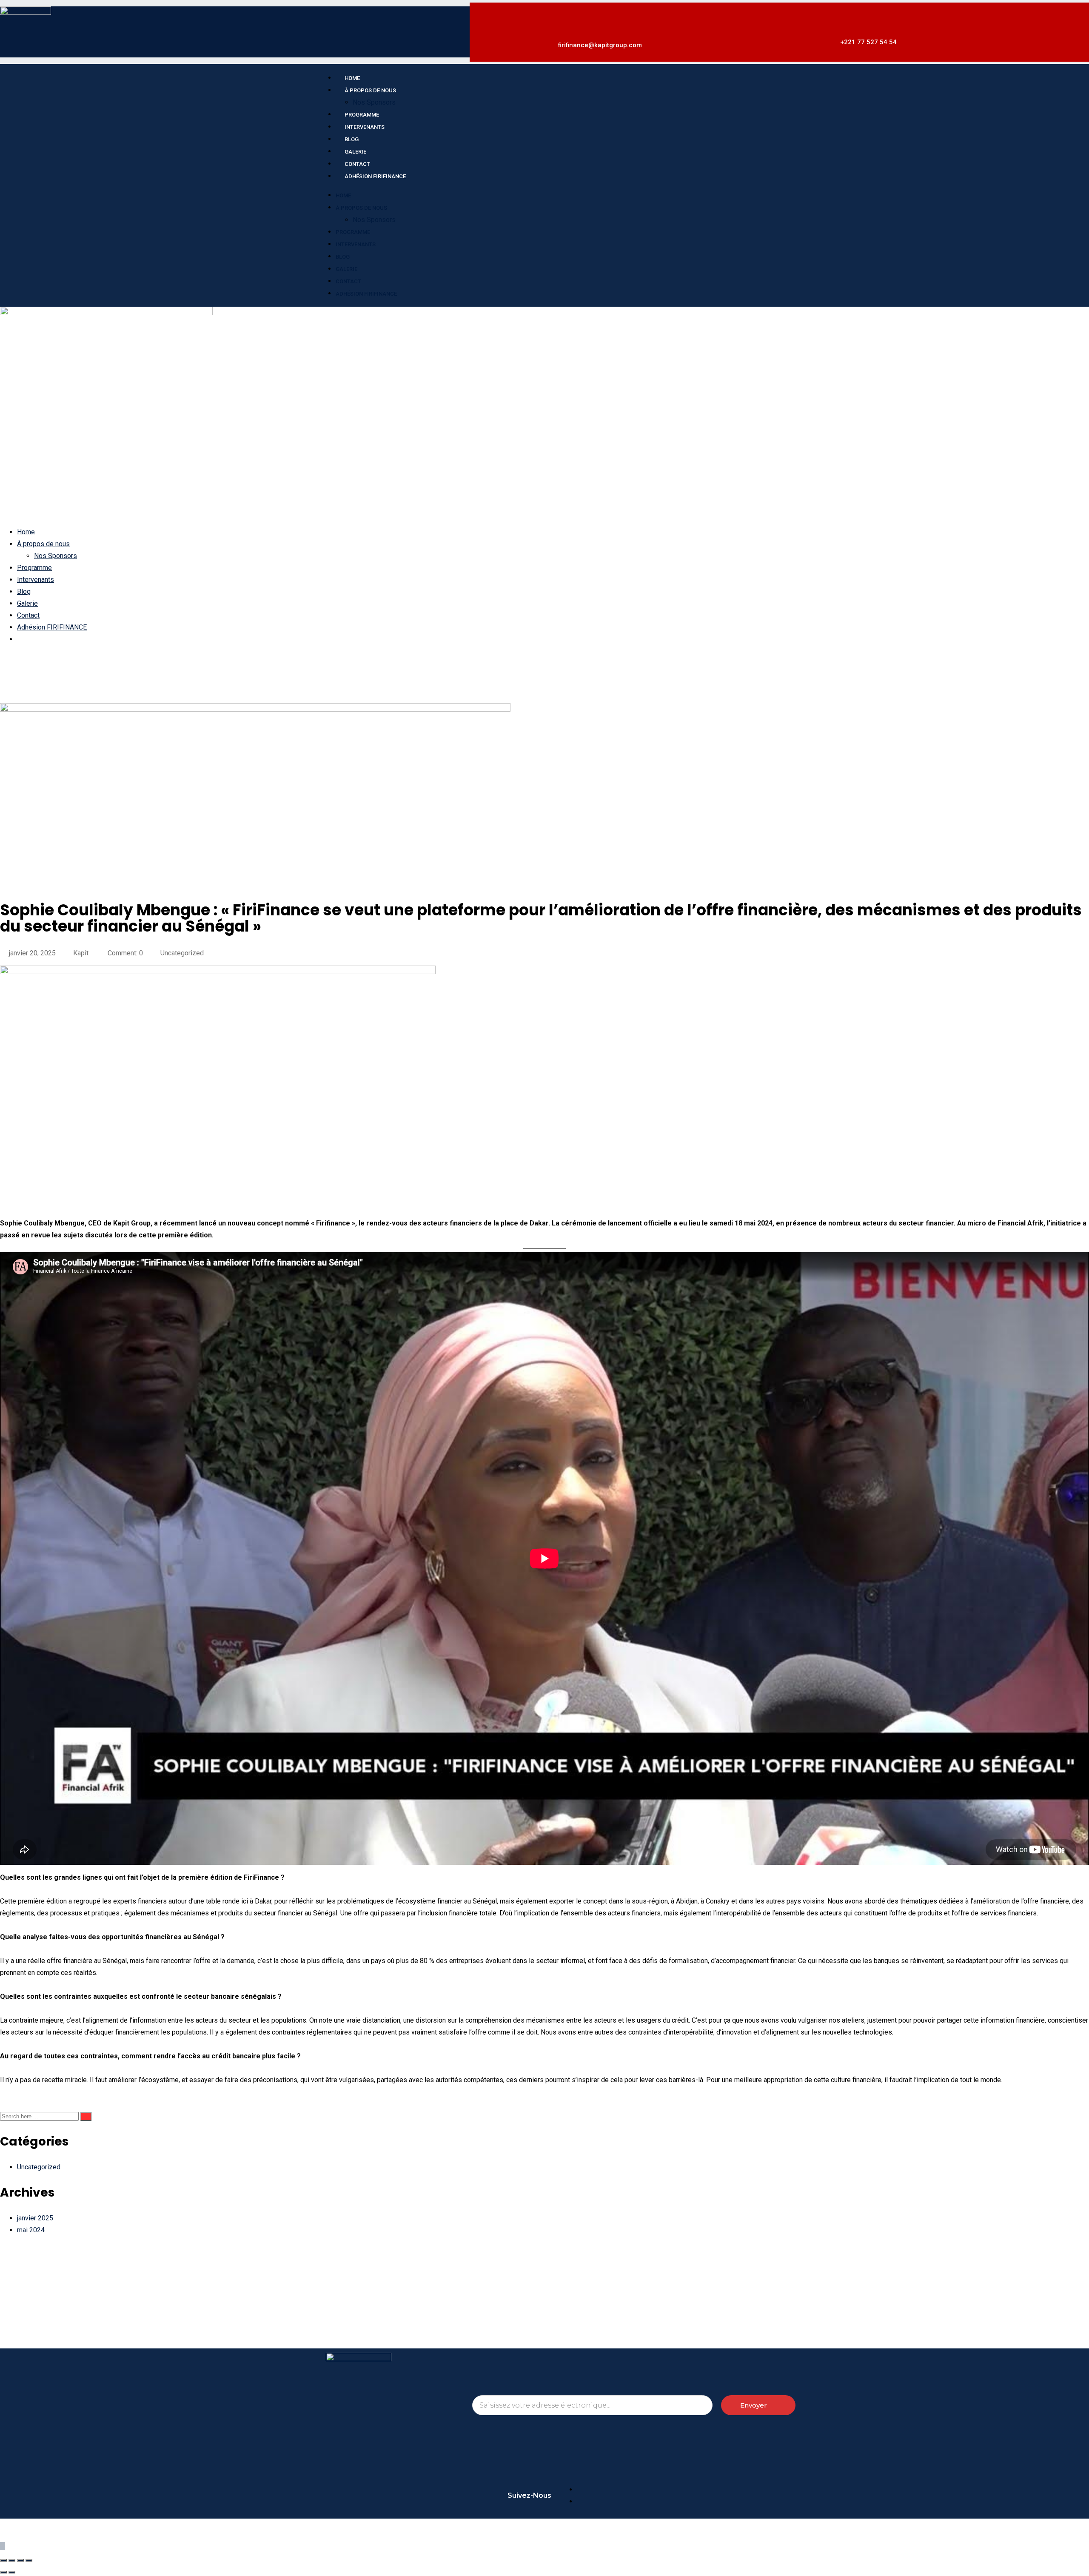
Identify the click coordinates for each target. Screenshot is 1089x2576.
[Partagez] (20, 2560)
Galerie (346, 269)
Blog (343, 257)
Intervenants (356, 244)
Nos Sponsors (374, 220)
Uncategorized (182, 953)
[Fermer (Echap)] (29, 2560)
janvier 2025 (35, 2218)
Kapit (81, 953)
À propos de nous (370, 90)
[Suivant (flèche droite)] (12, 2572)
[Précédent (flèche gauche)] (3, 2572)
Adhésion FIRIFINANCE (375, 176)
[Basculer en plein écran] (12, 2560)
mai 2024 (31, 2230)
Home (343, 195)
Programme (353, 232)
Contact (348, 281)
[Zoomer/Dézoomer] (3, 2560)
